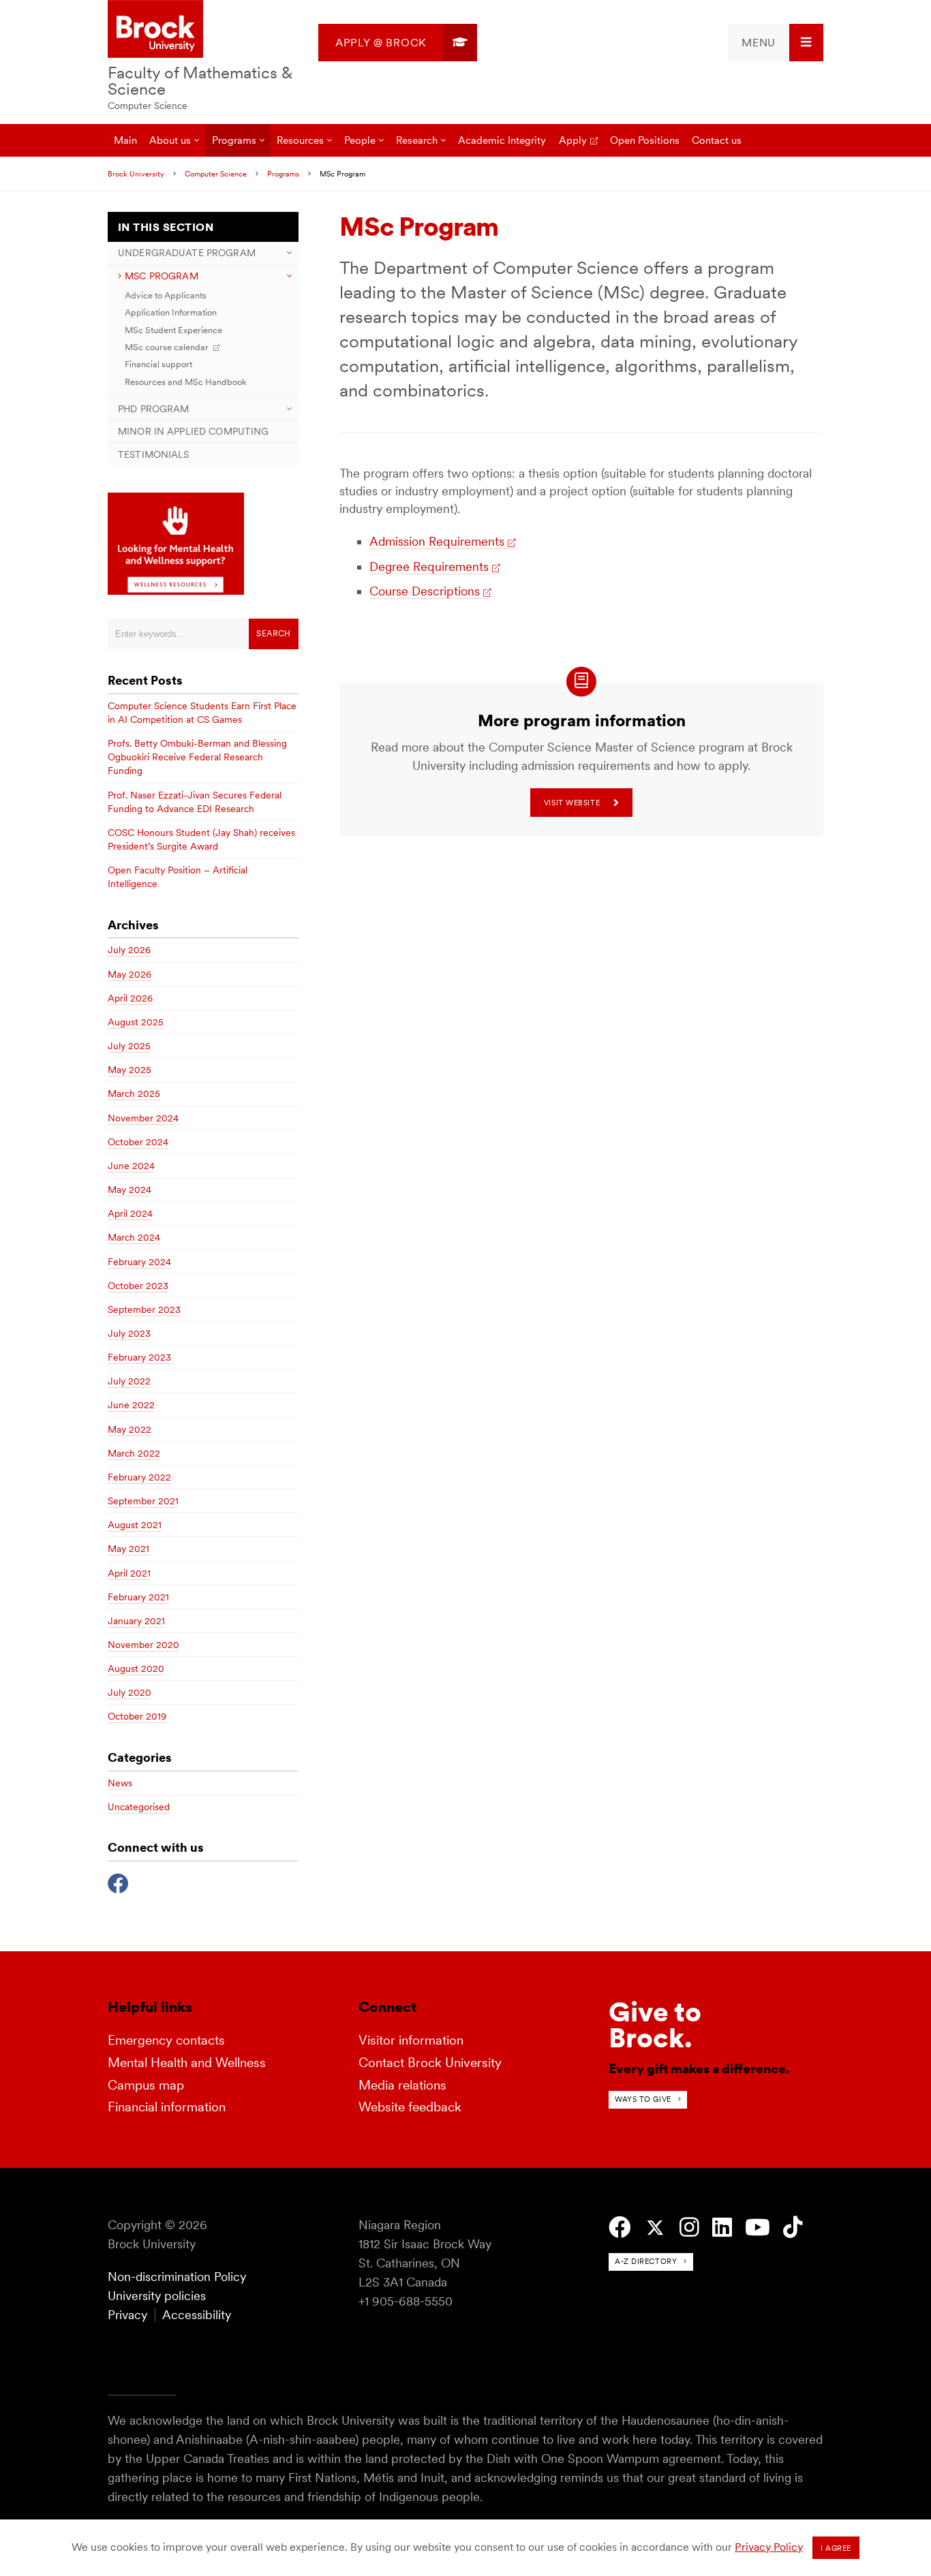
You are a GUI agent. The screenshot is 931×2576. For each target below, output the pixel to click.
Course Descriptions (425, 591)
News (120, 1783)
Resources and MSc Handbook (186, 382)
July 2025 (129, 1046)
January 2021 (136, 1621)
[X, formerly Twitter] (655, 2228)
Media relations (402, 2085)
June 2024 (131, 1166)
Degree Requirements (429, 567)
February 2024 (139, 1262)
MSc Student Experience (173, 330)
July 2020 (129, 1692)
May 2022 (129, 1429)
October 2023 (138, 1286)
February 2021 (138, 1597)
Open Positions (645, 140)
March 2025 (134, 1093)
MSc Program (162, 276)
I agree (836, 2548)
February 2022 (139, 1477)
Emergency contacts (166, 2040)
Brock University (136, 174)
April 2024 (130, 1213)
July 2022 (129, 1381)
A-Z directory (646, 2261)
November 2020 (143, 1645)
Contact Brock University (430, 2063)
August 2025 (136, 1022)
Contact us (717, 140)
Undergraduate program (187, 253)
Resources (300, 140)
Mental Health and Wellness (187, 2063)
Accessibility (197, 2315)
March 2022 (134, 1453)
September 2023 (144, 1309)
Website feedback (410, 2107)
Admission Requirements (437, 541)
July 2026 (129, 950)
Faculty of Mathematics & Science (200, 81)
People (360, 140)
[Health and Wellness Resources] (176, 591)
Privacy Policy (769, 2547)
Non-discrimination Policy (177, 2277)
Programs (234, 140)
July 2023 (129, 1333)
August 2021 (135, 1525)
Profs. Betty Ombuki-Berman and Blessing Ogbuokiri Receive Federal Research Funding (197, 757)
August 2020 (136, 1669)
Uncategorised (139, 1807)
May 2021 (128, 1549)
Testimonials (154, 454)
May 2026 (129, 974)
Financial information (167, 2107)
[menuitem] (398, 43)
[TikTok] (793, 2228)
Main (125, 140)
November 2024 (143, 1118)
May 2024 (129, 1190)
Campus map (146, 2085)
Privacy (127, 2315)
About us (170, 140)
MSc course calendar (167, 347)
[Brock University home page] (155, 30)
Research (417, 140)
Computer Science (148, 106)
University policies (157, 2296)
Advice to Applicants (166, 295)
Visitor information (411, 2040)
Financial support (158, 364)
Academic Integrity (502, 140)
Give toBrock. (655, 2025)
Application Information (171, 312)
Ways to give (643, 2099)
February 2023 (139, 1357)
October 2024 (138, 1142)
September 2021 (143, 1501)
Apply (573, 140)
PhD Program (154, 409)
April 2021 (129, 1573)
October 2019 (137, 1716)
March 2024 (134, 1237)
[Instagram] (689, 2228)
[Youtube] (758, 2228)
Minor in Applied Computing (194, 431)
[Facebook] (118, 1882)
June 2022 (131, 1405)
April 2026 (130, 998)
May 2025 (129, 1070)
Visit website (572, 803)
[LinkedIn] (722, 2228)
